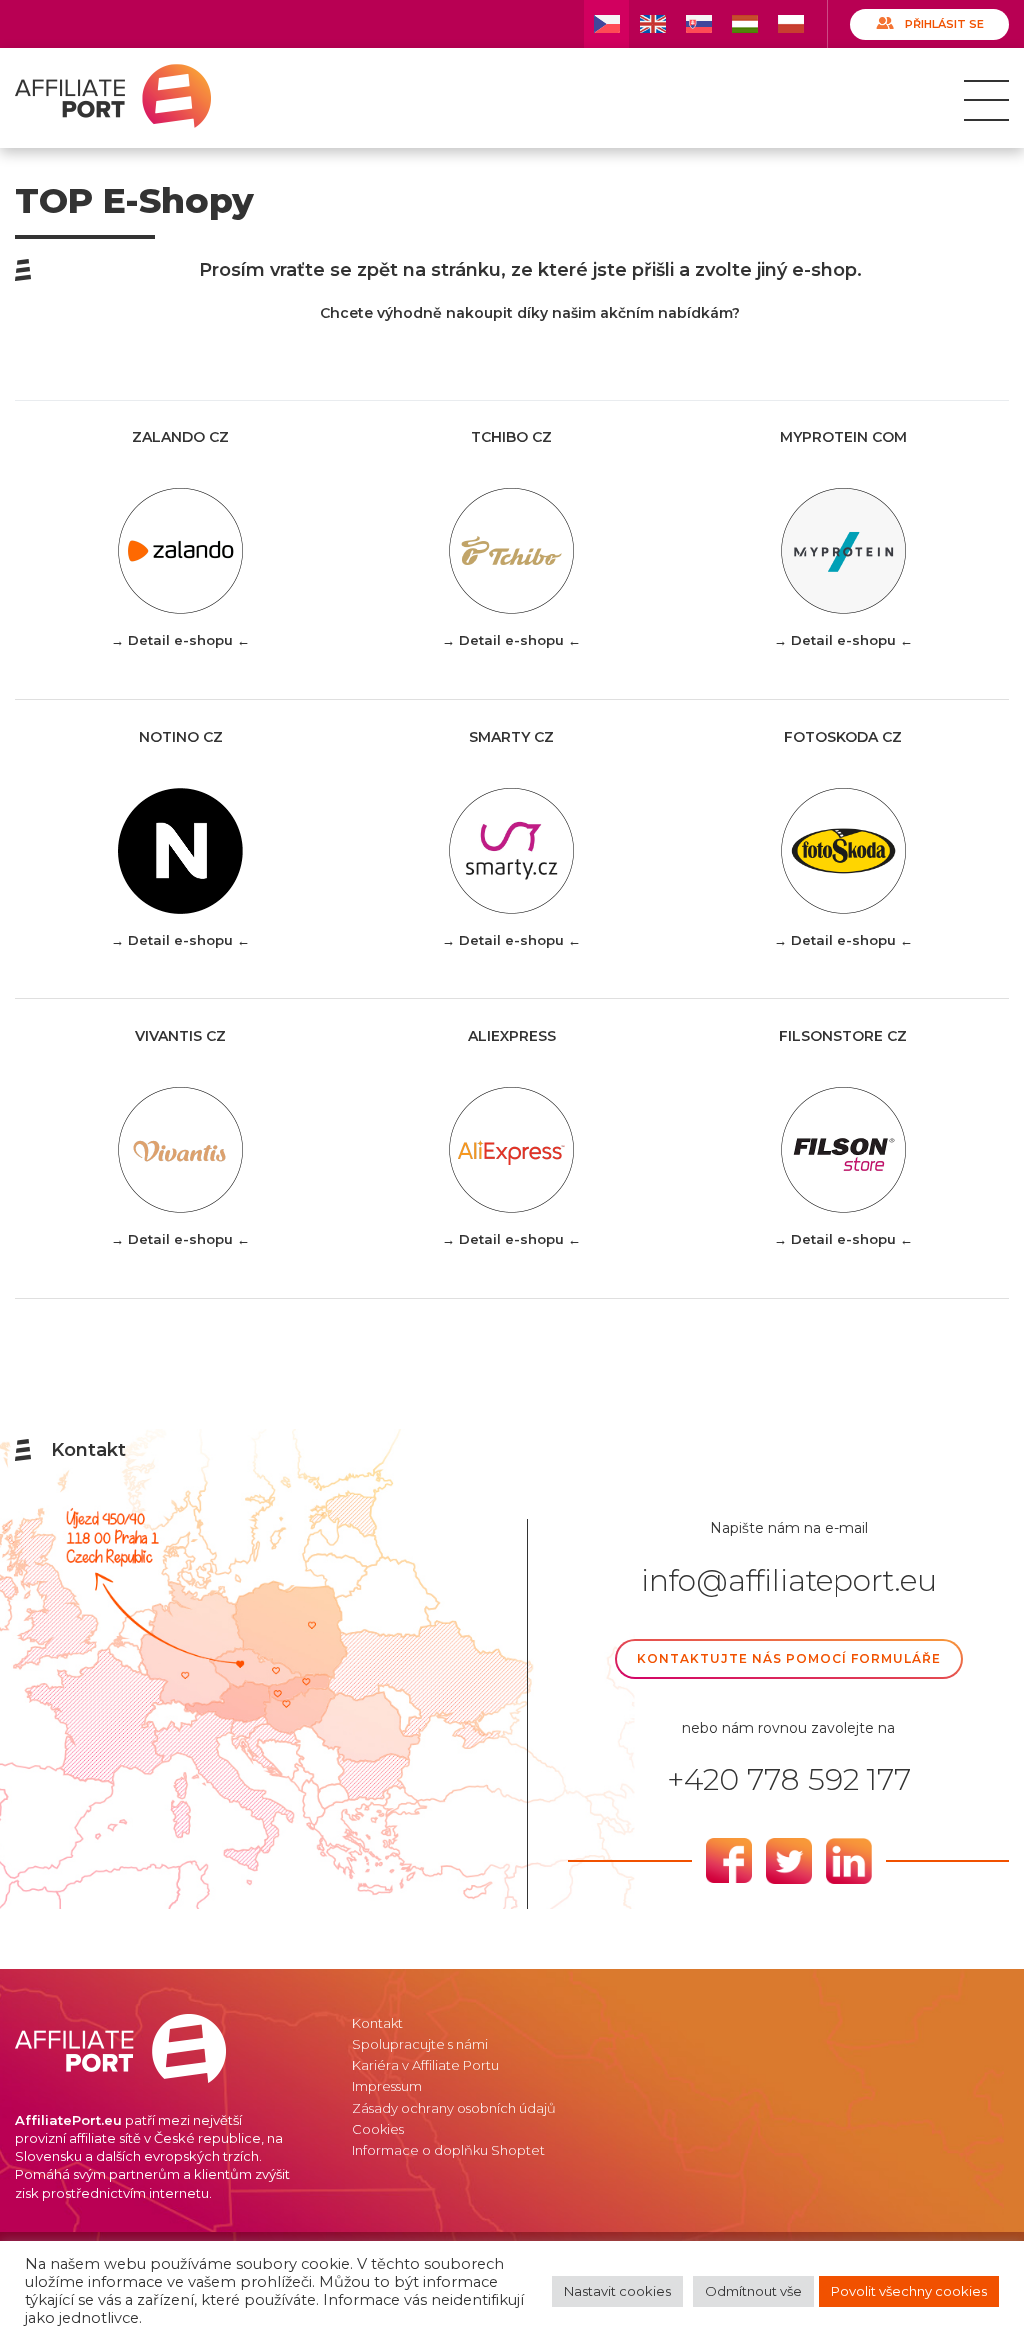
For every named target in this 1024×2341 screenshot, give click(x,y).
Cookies (378, 2129)
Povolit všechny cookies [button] (909, 2291)
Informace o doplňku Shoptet (448, 2150)
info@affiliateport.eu (789, 1581)
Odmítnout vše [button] (753, 2291)
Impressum (387, 2086)
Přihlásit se (944, 24)
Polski (790, 24)
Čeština (606, 24)
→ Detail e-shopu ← (180, 640)
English (652, 24)
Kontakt (377, 2023)
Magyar (744, 24)
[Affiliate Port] (113, 96)
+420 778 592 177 (789, 1780)
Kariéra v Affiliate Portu (425, 2065)
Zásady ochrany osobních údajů (454, 2108)
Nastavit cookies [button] (617, 2291)
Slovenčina (698, 24)
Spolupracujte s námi (420, 2044)
